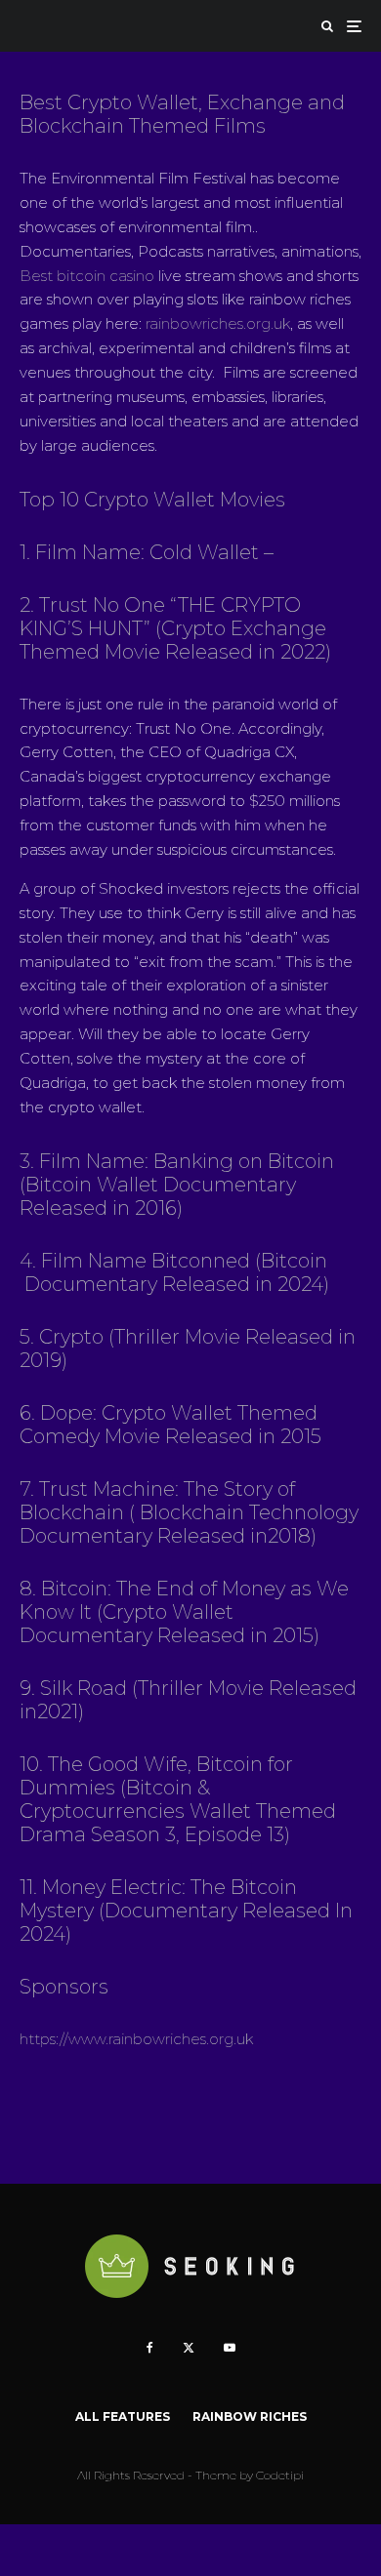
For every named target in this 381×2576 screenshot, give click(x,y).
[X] (189, 2348)
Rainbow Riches (250, 2416)
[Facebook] (150, 2348)
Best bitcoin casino (87, 276)
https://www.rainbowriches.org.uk (136, 2039)
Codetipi (280, 2475)
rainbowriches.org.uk (218, 323)
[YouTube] (230, 2348)
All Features (123, 2416)
